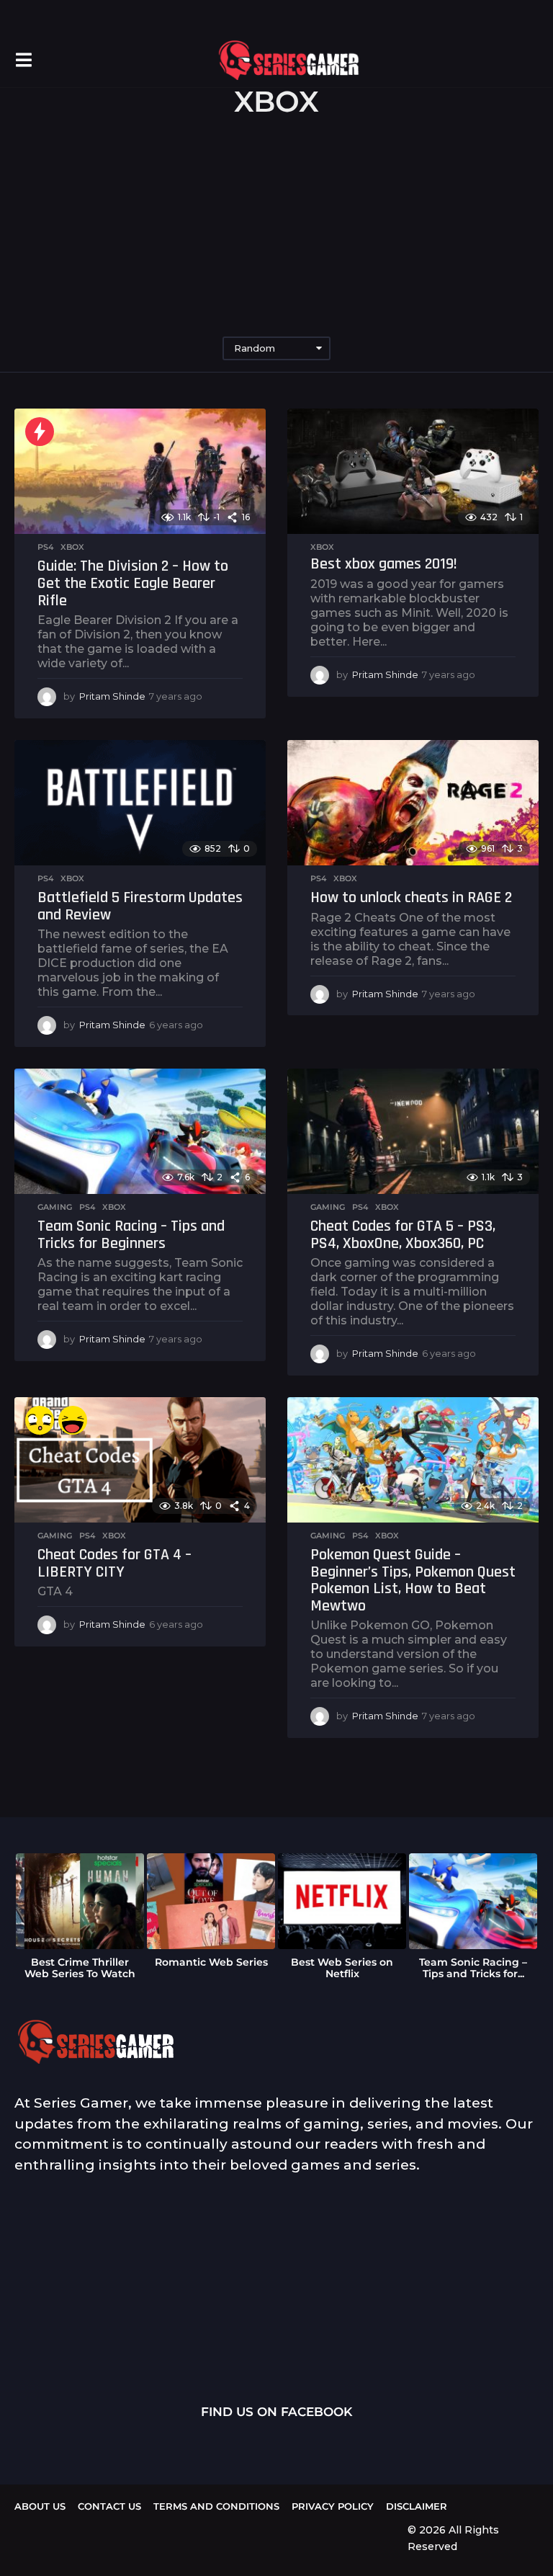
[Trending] (40, 432)
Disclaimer (417, 2506)
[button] (23, 60)
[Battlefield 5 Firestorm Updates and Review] (140, 803)
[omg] (40, 1420)
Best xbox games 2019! (384, 564)
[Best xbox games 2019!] (413, 472)
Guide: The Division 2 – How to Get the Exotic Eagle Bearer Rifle (133, 583)
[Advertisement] (276, 228)
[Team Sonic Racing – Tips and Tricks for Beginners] (140, 1132)
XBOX (72, 547)
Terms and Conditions (216, 2506)
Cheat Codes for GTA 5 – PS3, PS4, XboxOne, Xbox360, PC (403, 1235)
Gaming (55, 1207)
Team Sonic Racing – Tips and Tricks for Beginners (131, 1235)
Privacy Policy (333, 2506)
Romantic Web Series (211, 1962)
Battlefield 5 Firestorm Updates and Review (140, 906)
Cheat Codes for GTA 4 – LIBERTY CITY (114, 1564)
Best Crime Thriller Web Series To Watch (80, 1968)
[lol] (73, 1420)
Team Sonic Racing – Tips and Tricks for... (473, 1968)
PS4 (45, 547)
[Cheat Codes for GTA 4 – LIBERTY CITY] (140, 1460)
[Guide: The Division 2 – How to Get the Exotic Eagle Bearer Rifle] (140, 472)
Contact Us (109, 2506)
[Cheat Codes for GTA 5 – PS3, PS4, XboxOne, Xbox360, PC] (413, 1132)
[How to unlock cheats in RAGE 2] (413, 803)
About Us (40, 2506)
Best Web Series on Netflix (342, 1968)
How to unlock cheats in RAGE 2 (411, 898)
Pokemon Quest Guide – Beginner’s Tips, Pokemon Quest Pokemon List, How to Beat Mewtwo (413, 1581)
